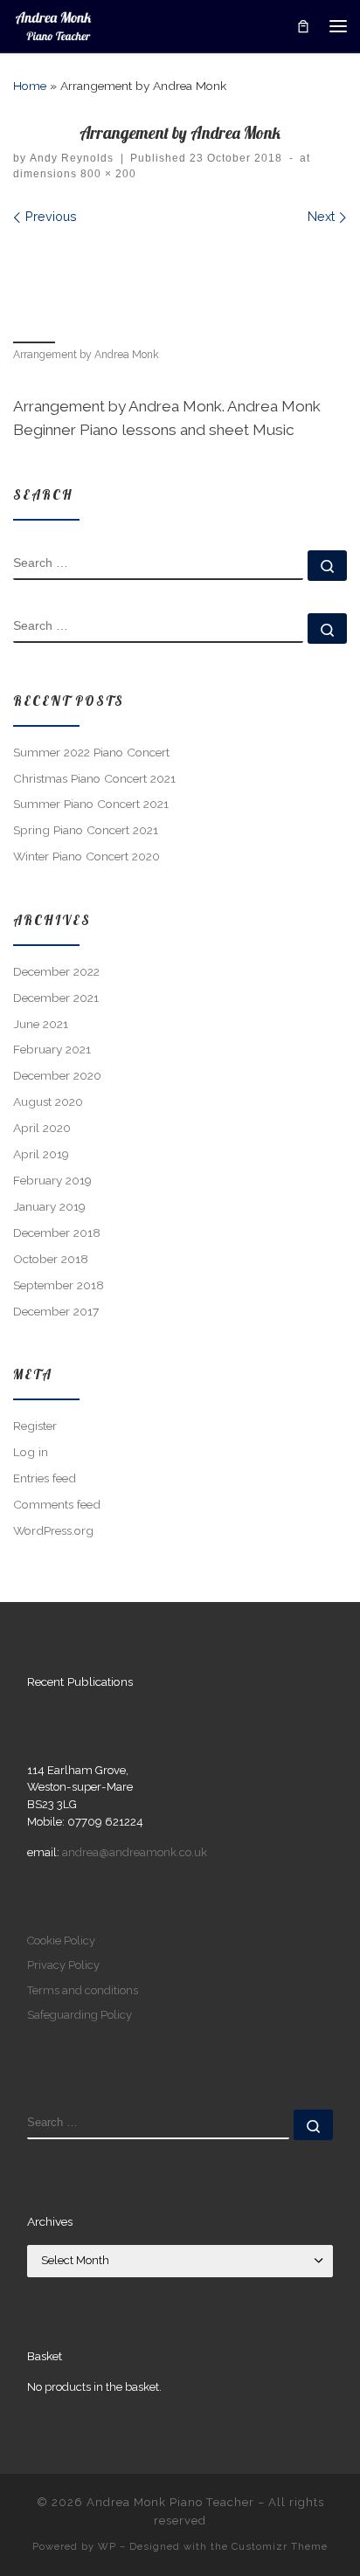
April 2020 (42, 1128)
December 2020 (57, 1075)
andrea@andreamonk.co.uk (135, 1852)
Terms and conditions (83, 1990)
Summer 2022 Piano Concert (91, 752)
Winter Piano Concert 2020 (87, 856)
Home (30, 86)
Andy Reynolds (72, 158)
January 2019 (49, 1206)
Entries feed (45, 1478)
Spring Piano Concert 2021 (86, 830)
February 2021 (52, 1049)
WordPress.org (53, 1530)
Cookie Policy (61, 1941)
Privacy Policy (63, 1965)
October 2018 (51, 1259)
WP (107, 2546)
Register (35, 1426)
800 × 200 (107, 174)
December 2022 (56, 971)
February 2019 (52, 1180)
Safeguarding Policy (80, 2015)
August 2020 (48, 1102)
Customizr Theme (280, 2546)
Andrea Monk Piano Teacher (170, 2502)
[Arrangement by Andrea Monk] (180, 281)
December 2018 (57, 1233)
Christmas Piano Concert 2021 (94, 778)
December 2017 (56, 1311)
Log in (31, 1452)
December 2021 (56, 998)
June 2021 (41, 1024)
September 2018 (59, 1285)
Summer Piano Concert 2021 (91, 804)
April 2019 (41, 1154)
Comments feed (57, 1504)
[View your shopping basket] (303, 26)
